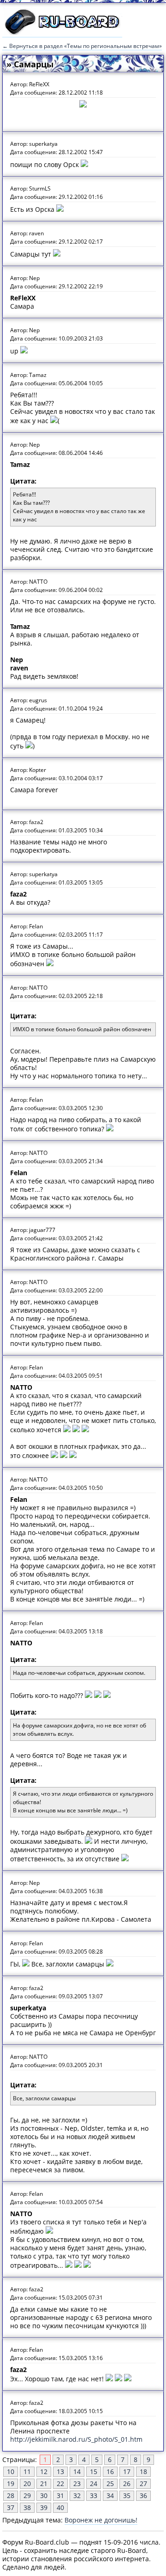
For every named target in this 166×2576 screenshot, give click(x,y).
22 (60, 2483)
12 (44, 2471)
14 (77, 2471)
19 (11, 2483)
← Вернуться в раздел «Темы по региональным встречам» (82, 46)
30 (44, 2495)
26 (127, 2483)
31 (60, 2495)
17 (127, 2471)
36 (143, 2495)
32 (77, 2495)
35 (127, 2495)
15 (94, 2471)
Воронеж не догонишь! (101, 2520)
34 (110, 2495)
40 (60, 2507)
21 (44, 2483)
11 (27, 2471)
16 (110, 2471)
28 (11, 2495)
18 (143, 2471)
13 (60, 2471)
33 (94, 2495)
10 (11, 2471)
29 (27, 2495)
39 (44, 2507)
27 (143, 2483)
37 (11, 2507)
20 (27, 2483)
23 (77, 2483)
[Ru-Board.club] (62, 33)
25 (110, 2483)
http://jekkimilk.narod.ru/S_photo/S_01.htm (76, 2439)
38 (27, 2507)
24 (94, 2483)
